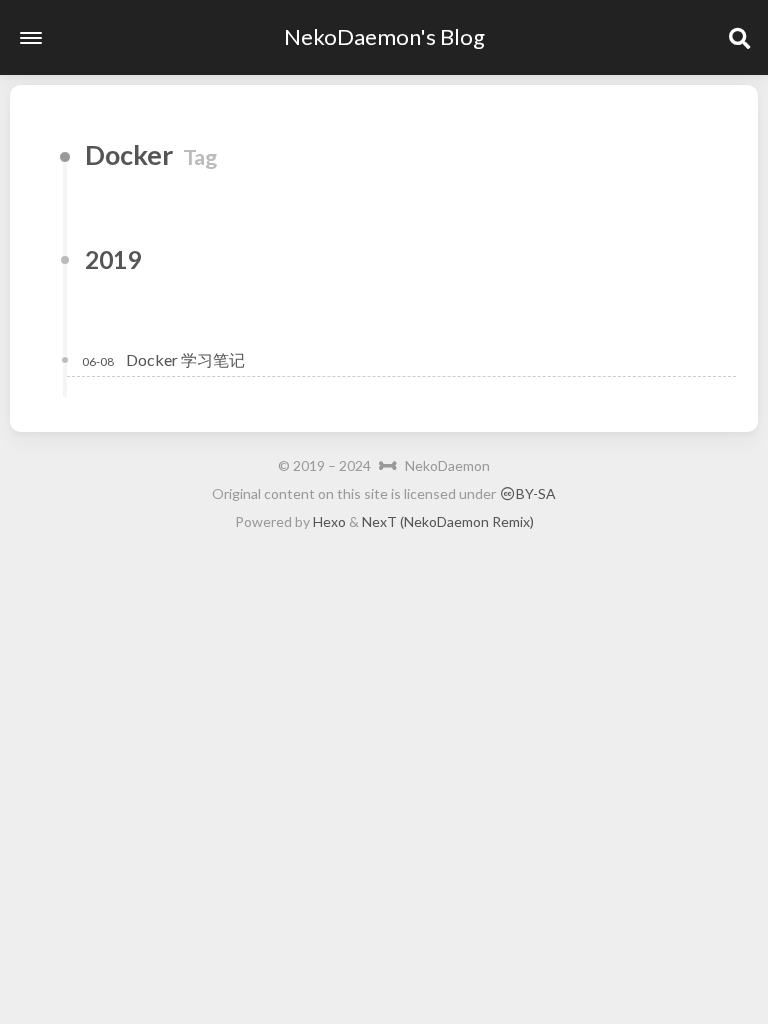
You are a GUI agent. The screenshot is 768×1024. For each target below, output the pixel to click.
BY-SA (536, 493)
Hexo (329, 521)
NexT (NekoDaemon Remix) (448, 521)
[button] (31, 38)
